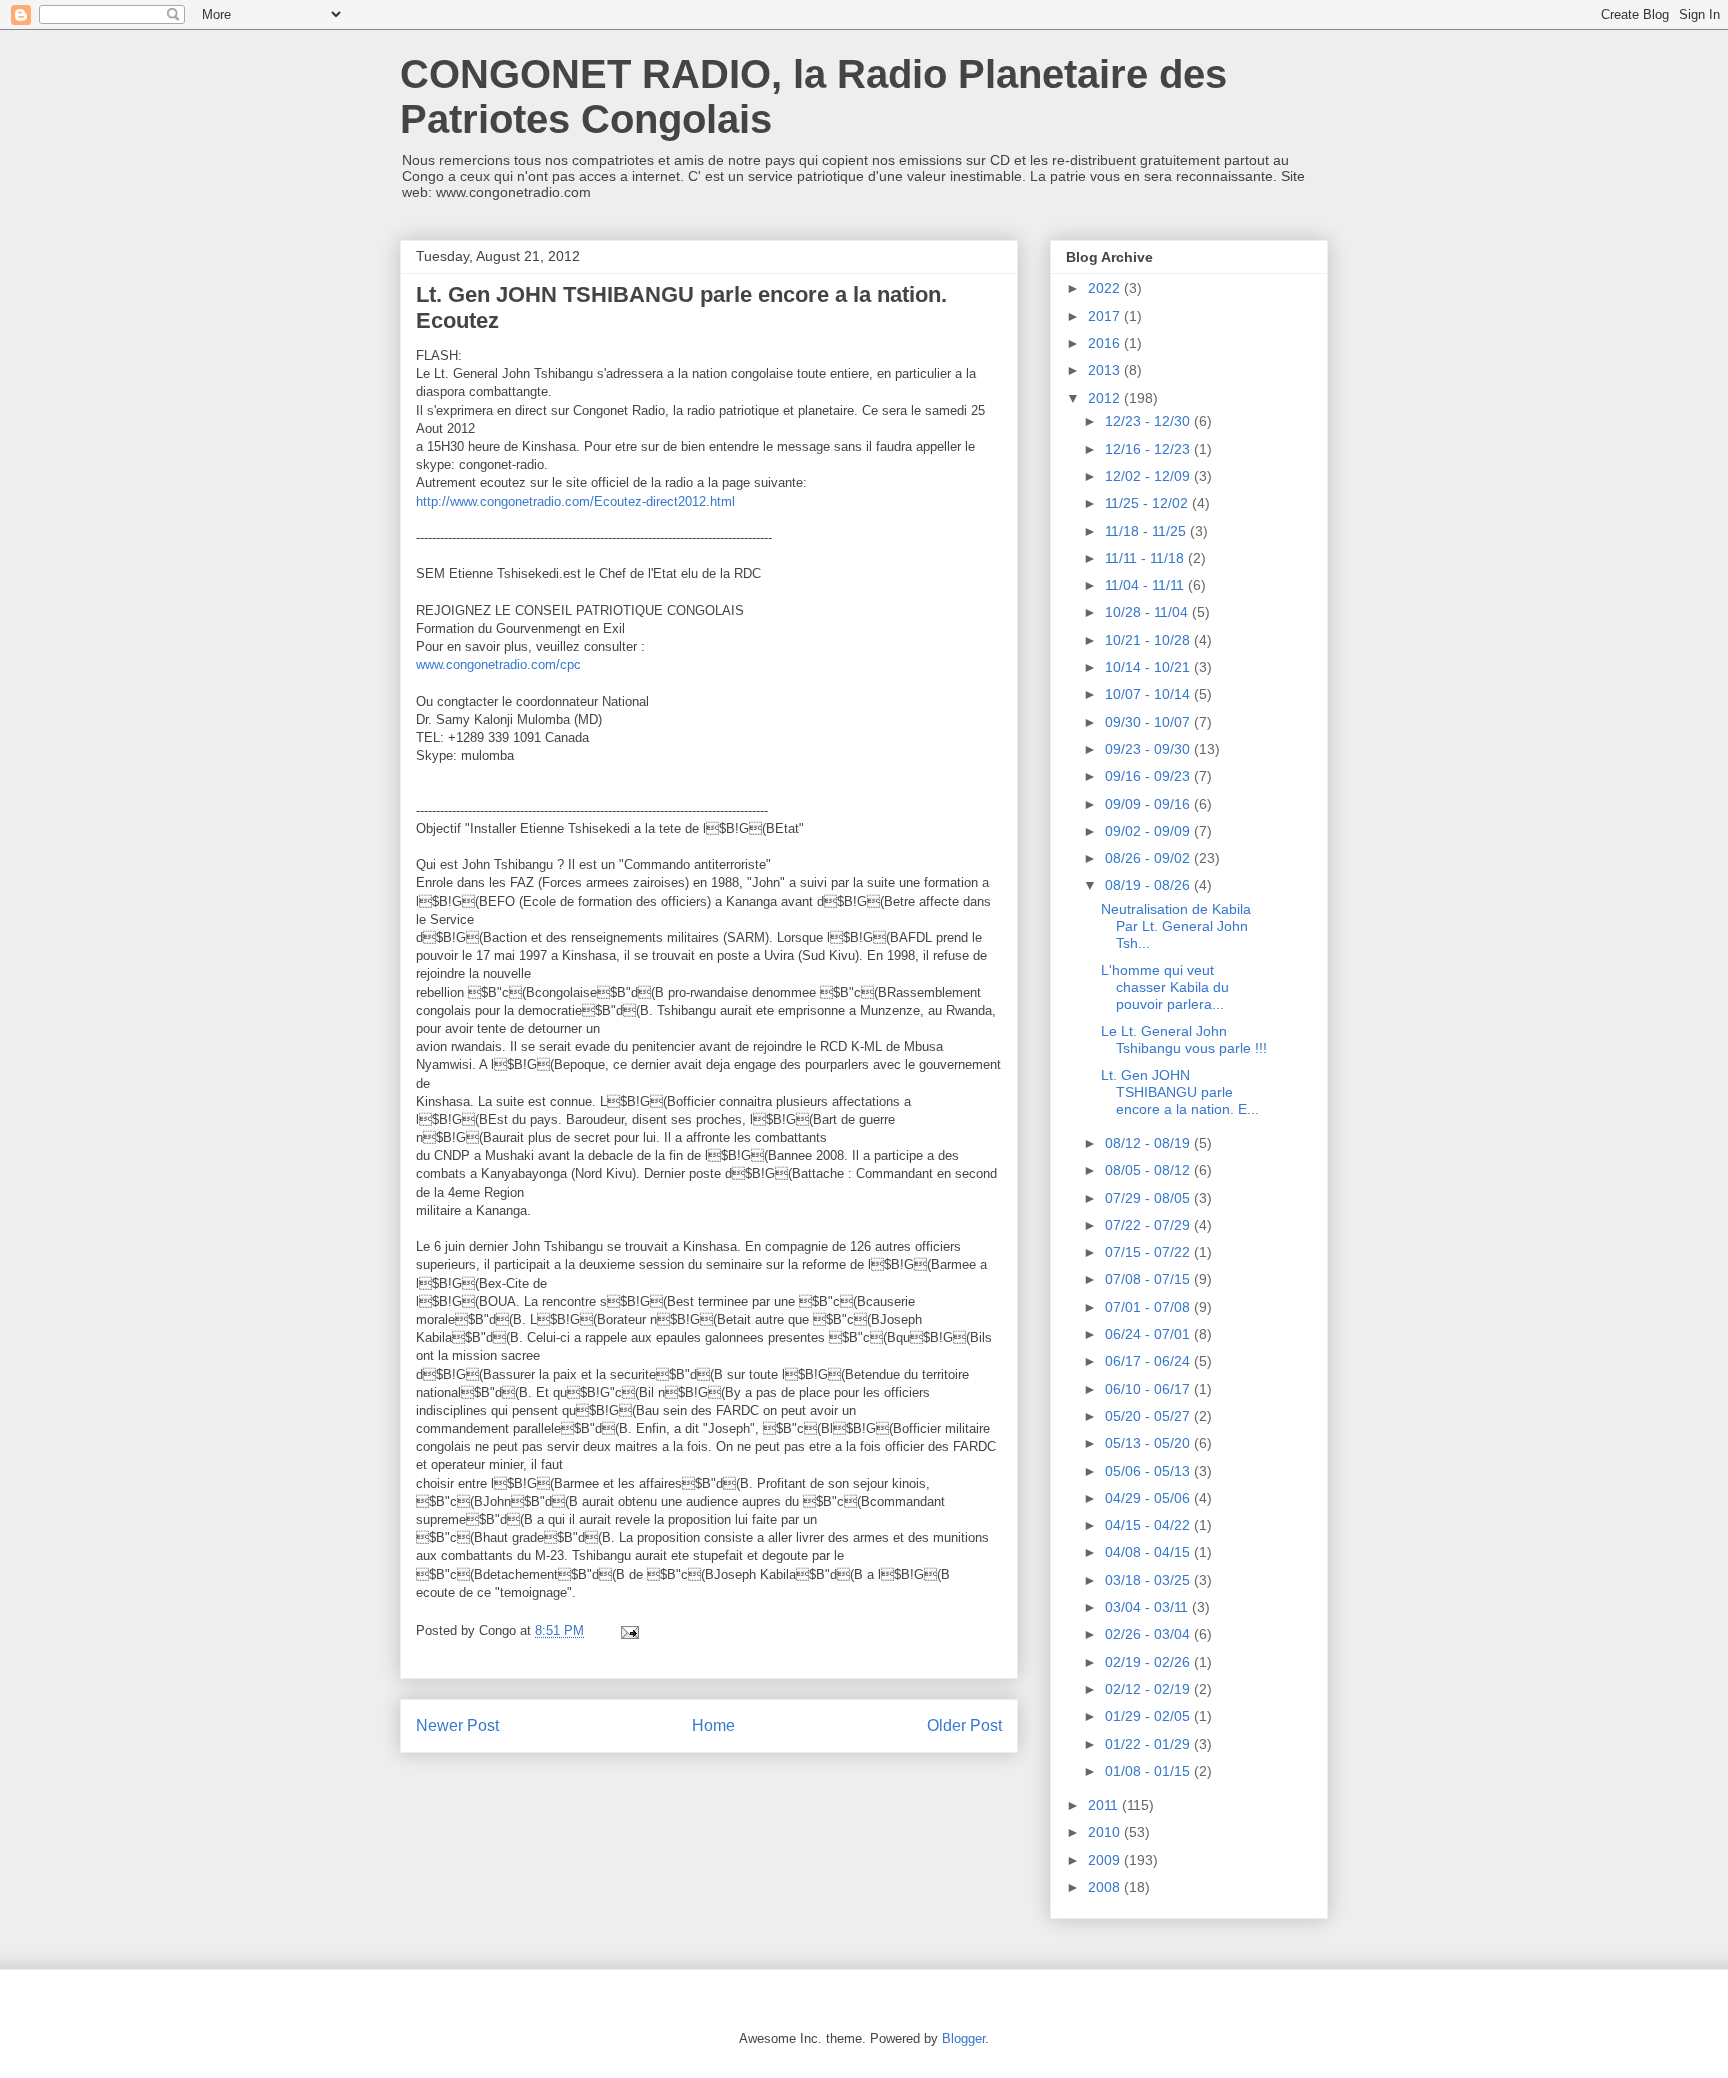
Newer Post (457, 1725)
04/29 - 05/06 (1149, 1498)
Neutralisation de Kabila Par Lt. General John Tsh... (1176, 926)
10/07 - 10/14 (1149, 694)
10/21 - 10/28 (1149, 640)
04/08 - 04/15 (1149, 1552)
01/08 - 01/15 (1149, 1771)
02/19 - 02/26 (1149, 1662)
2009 (1106, 1860)
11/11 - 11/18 (1146, 558)
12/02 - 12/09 (1149, 476)
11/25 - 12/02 (1148, 503)
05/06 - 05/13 (1149, 1471)
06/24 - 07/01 (1149, 1334)
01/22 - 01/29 (1149, 1744)
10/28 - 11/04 (1148, 612)
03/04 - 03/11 (1148, 1607)
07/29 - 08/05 (1149, 1198)
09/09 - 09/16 (1149, 804)
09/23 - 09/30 (1149, 749)
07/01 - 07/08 (1149, 1307)
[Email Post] (628, 1630)
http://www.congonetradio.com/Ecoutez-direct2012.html (575, 501)
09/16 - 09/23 (1149, 776)
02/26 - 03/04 (1149, 1634)
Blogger (963, 2038)
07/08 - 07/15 (1149, 1279)
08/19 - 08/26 (1149, 885)
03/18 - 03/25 (1149, 1580)
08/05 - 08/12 (1149, 1170)
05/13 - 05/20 (1149, 1443)
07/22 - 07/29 (1149, 1225)
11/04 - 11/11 (1146, 585)
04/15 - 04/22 (1149, 1525)
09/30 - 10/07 (1149, 722)
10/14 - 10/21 (1149, 667)
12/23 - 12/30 (1149, 421)
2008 (1106, 1887)
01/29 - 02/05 (1149, 1716)
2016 (1106, 343)
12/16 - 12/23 (1149, 449)
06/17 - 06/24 (1149, 1361)
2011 (1105, 1805)
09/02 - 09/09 (1149, 831)
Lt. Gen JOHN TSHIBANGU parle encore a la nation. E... (1180, 1092)
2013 (1106, 370)
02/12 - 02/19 (1149, 1689)
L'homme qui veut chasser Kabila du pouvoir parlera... (1165, 987)
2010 (1106, 1832)
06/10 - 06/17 (1149, 1389)
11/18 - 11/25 (1147, 531)
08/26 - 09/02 (1149, 858)
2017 (1106, 316)
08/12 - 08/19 (1149, 1143)
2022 (1106, 288)
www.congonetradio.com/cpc (498, 664)
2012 (1106, 398)
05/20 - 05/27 (1149, 1416)
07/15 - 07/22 (1149, 1252)
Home (713, 1725)
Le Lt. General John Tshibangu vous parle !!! (1184, 1039)
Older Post (964, 1725)
